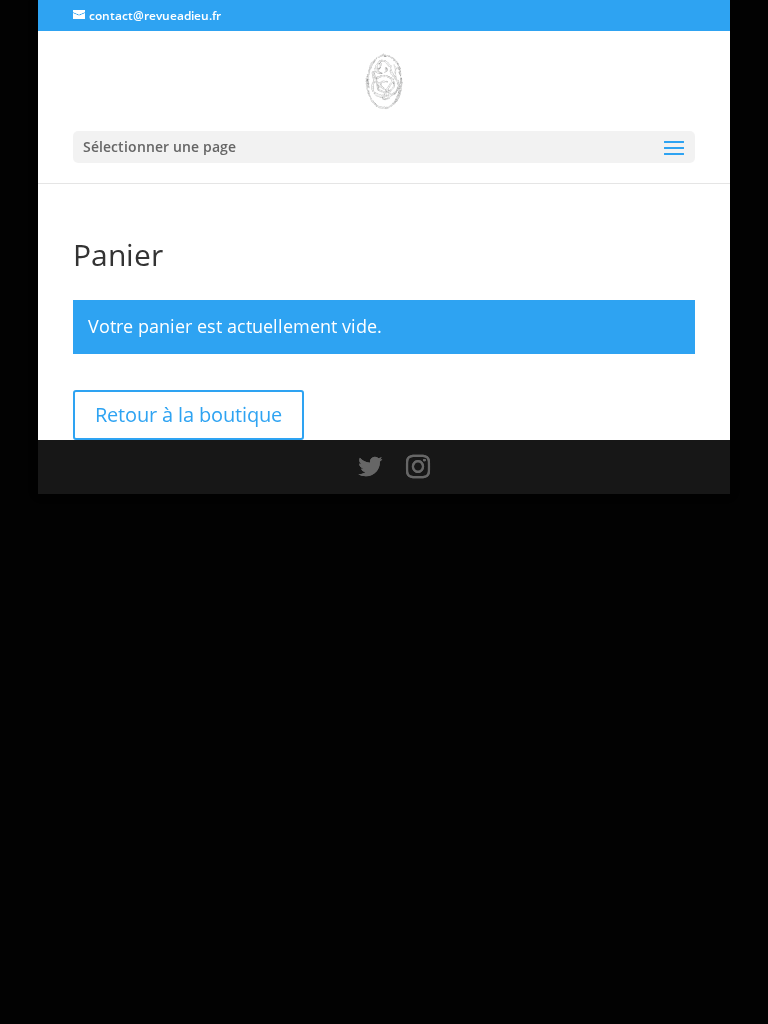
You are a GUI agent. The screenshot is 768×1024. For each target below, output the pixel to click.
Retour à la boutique (188, 414)
